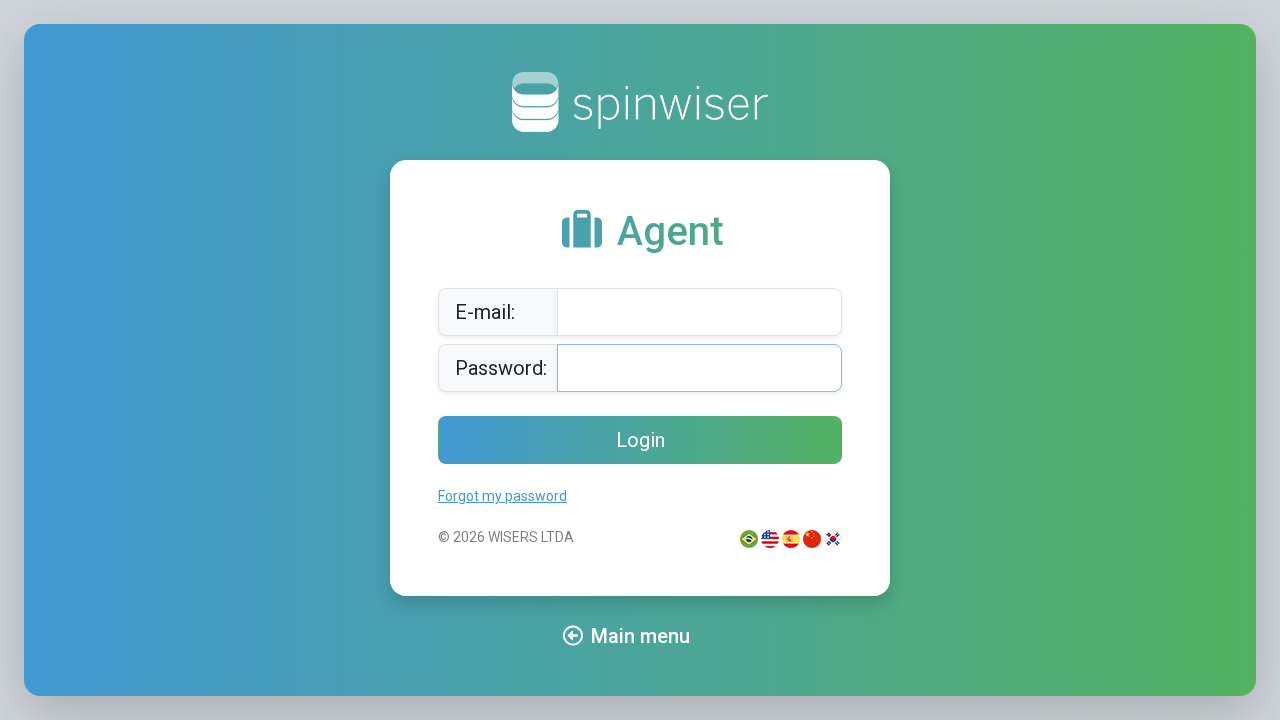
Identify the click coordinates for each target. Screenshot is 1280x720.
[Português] (749, 537)
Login (640, 440)
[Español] (791, 537)
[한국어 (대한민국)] (833, 537)
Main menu (640, 636)
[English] (770, 537)
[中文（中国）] (812, 537)
